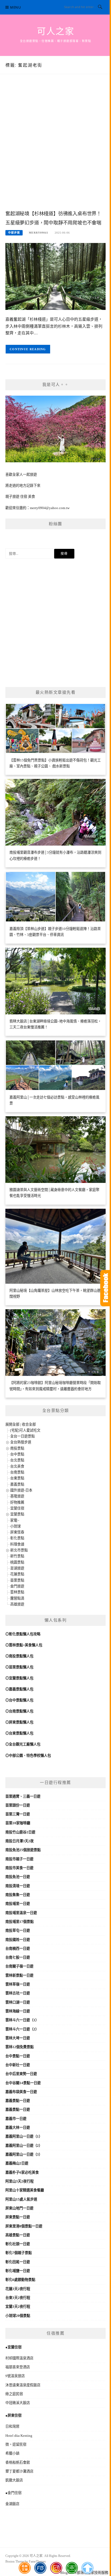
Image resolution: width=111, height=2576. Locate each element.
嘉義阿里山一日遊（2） (24, 2146)
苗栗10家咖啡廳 (18, 1823)
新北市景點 (19, 1550)
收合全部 (29, 1424)
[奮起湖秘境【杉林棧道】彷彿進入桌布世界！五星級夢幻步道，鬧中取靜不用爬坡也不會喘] (55, 276)
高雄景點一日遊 (18, 2235)
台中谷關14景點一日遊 (23, 2083)
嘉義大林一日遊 (18, 2128)
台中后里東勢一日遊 (21, 2074)
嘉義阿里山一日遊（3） (24, 2154)
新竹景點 (17, 1556)
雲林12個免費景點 (20, 2047)
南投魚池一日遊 (18, 1877)
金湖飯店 (12, 2504)
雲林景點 (17, 1592)
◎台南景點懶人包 (19, 1711)
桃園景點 (17, 1562)
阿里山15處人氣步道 (21, 2199)
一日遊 (35, 1796)
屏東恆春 (17, 1532)
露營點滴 (17, 1598)
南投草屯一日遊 (18, 1931)
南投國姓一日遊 (18, 1940)
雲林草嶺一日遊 (18, 1984)
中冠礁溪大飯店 (18, 2403)
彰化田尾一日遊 (18, 2262)
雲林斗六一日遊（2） (22, 2029)
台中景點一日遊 (18, 2056)
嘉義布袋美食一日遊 (21, 2092)
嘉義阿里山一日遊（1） (24, 2136)
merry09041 (39, 233)
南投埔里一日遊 (18, 1904)
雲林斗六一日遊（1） (22, 2020)
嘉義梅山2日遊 (17, 2163)
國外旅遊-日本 (21, 1490)
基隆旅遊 (17, 1496)
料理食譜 (17, 1544)
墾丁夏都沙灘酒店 (19, 2471)
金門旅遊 (17, 1586)
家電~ (15, 1520)
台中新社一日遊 (18, 2065)
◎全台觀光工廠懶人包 (23, 1744)
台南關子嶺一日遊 (19, 1966)
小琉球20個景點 (18, 2316)
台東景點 (17, 1478)
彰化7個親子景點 (19, 2253)
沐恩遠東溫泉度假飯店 (23, 2385)
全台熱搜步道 (21, 1442)
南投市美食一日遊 (19, 1868)
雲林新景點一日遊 (19, 1975)
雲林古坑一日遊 (18, 1993)
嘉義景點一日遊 (18, 2101)
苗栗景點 (17, 1580)
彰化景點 (17, 1538)
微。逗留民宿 (16, 2444)
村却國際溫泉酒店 (19, 2358)
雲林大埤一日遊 (18, 2038)
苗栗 (9, 1796)
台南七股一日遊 (18, 1957)
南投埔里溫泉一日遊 (21, 1913)
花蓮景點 (17, 1574)
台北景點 (17, 1460)
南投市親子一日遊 (19, 1859)
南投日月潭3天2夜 (20, 1841)
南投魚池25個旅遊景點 (23, 1850)
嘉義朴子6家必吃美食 (22, 2172)
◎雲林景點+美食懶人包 (24, 1645)
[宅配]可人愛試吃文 (25, 1430)
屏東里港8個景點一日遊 (24, 2226)
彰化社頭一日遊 (18, 2244)
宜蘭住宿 (17, 1508)
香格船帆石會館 (18, 2462)
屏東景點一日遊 (18, 2217)
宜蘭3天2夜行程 (18, 2307)
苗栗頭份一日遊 (18, 1805)
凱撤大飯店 (14, 2480)
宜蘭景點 (17, 1514)
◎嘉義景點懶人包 (19, 1689)
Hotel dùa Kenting (19, 2436)
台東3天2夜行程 (18, 2298)
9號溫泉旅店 (15, 2376)
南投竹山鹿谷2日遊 (20, 1832)
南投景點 (17, 1448)
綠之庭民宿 (14, 2394)
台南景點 (17, 1472)
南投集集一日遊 (18, 1895)
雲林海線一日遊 (18, 2011)
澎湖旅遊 (17, 1568)
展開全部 (12, 1424)
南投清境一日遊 (18, 1886)
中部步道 (14, 233)
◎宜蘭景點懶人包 (19, 1678)
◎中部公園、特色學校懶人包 (28, 1756)
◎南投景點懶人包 (19, 1656)
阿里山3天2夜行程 (20, 2181)
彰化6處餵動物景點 (20, 2280)
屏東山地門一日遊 (19, 2208)
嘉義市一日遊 (16, 2119)
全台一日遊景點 (22, 1436)
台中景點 (17, 1454)
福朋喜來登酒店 (18, 2367)
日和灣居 (12, 2426)
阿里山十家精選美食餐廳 (25, 2190)
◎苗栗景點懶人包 (19, 1667)
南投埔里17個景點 (20, 1922)
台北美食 (17, 1466)
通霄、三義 (21, 1796)
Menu (16, 7)
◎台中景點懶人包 (19, 1700)
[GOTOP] (87, 2568)
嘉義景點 (17, 1484)
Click (106, 1288)
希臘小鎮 (12, 2453)
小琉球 (15, 1526)
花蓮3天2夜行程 (18, 2289)
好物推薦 (17, 1502)
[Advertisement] (55, 148)
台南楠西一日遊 (18, 1949)
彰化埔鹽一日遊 (18, 2271)
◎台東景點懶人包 (19, 1733)
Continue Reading (28, 349)
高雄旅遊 (17, 1604)
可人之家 (55, 31)
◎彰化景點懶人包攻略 (23, 1634)
